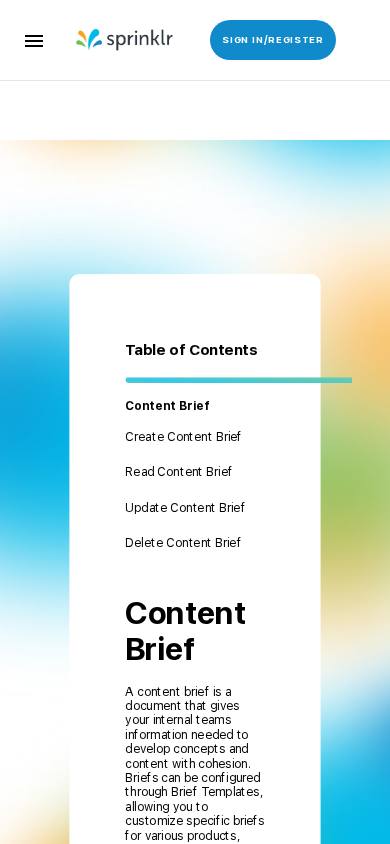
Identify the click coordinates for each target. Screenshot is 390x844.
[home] (117, 40)
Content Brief (167, 406)
